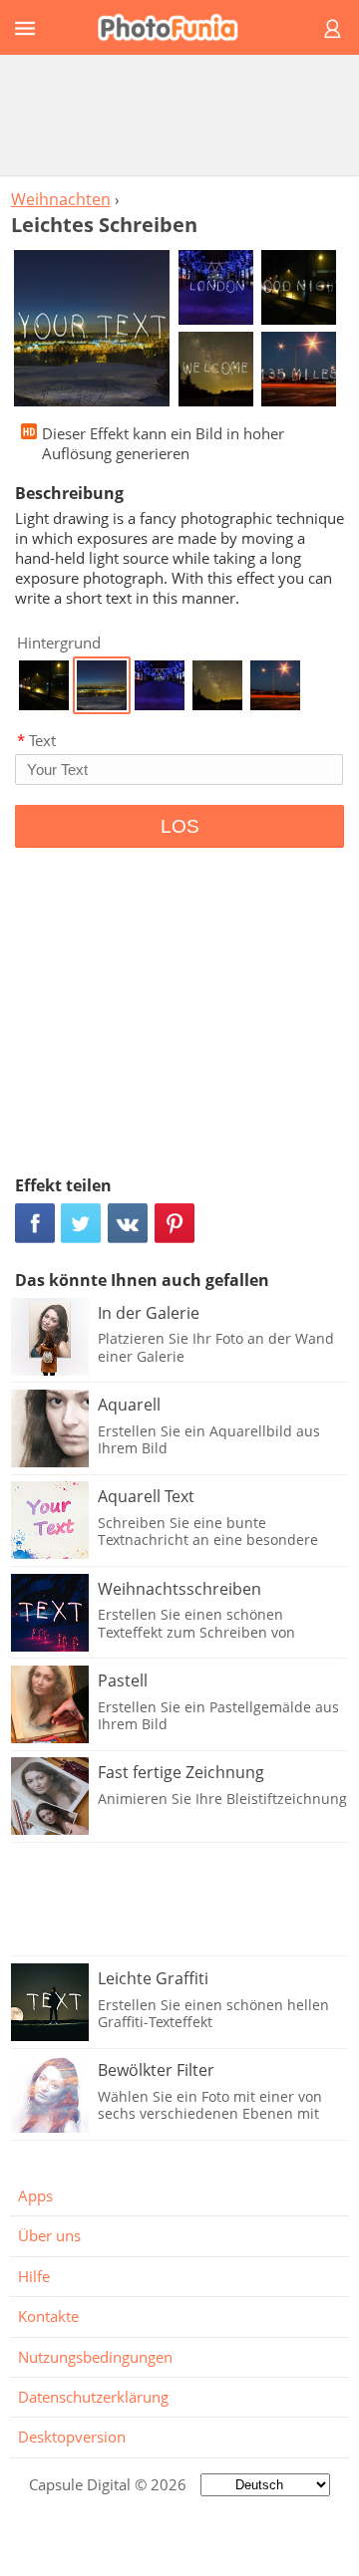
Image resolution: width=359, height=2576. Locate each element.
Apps (35, 2195)
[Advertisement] (179, 115)
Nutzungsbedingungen (95, 2357)
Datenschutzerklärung (93, 2397)
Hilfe (34, 2276)
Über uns (49, 2235)
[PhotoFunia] (177, 27)
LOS (180, 826)
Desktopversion (72, 2437)
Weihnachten (61, 199)
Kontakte (48, 2316)
